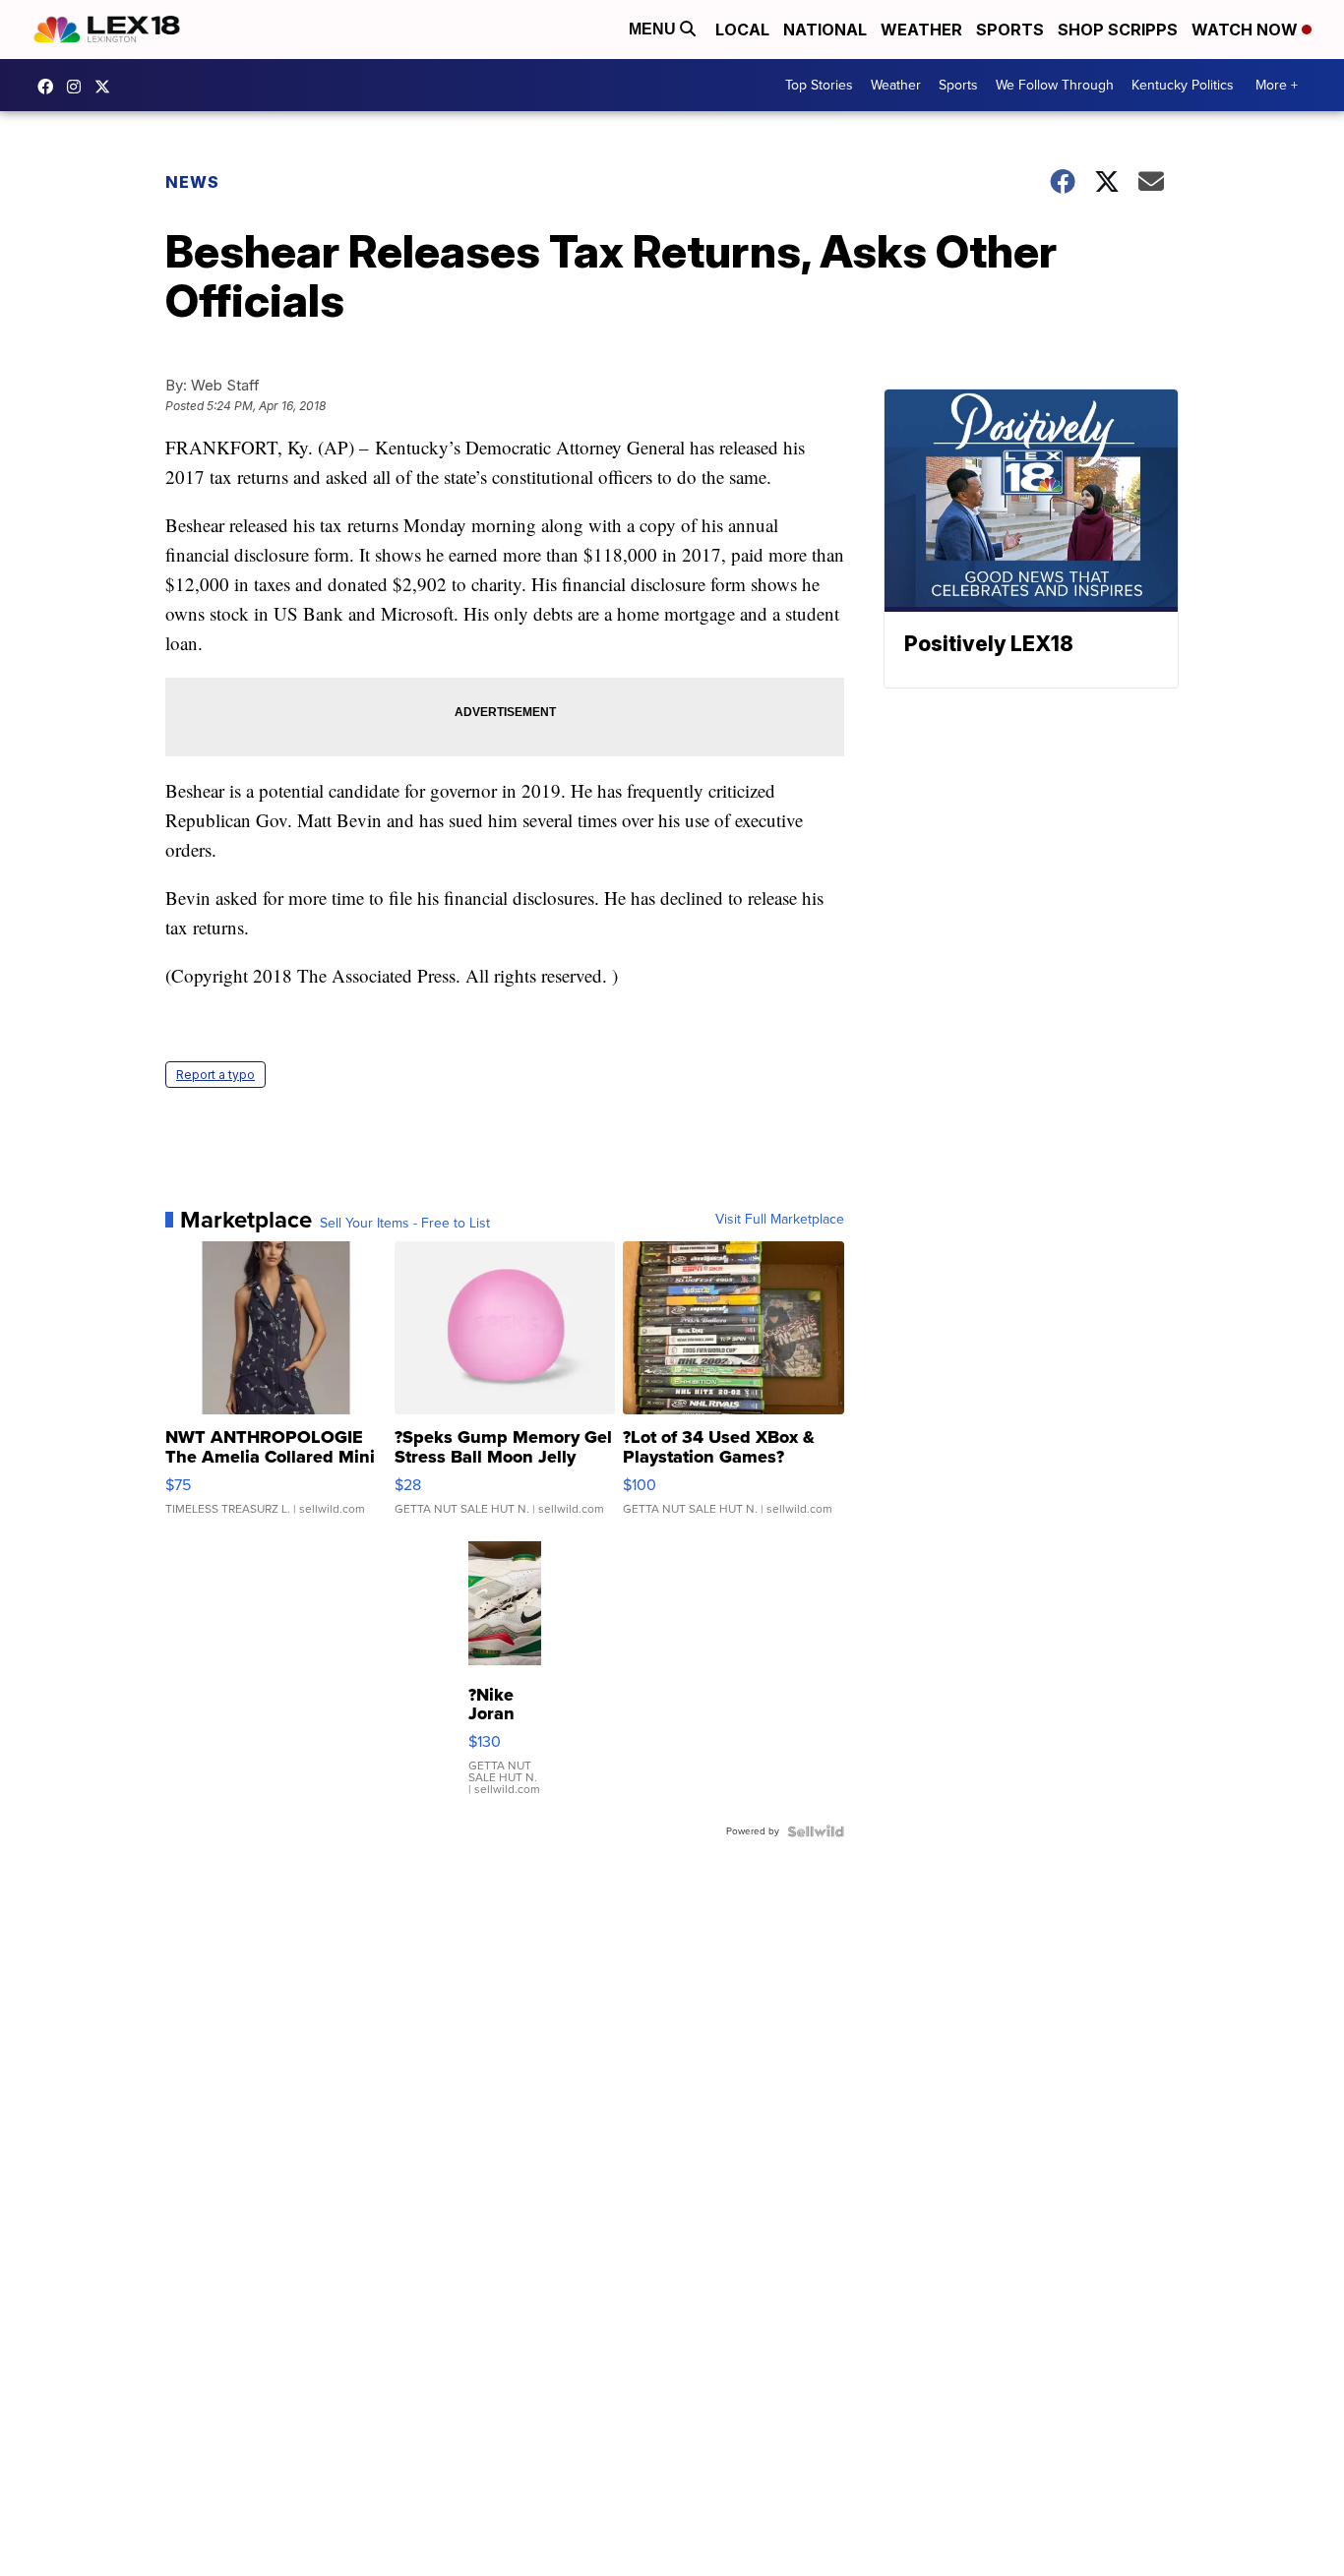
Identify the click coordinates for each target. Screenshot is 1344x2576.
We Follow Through (1055, 85)
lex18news (107, 87)
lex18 (50, 87)
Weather (921, 30)
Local (742, 30)
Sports (1010, 30)
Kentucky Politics (1183, 85)
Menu (654, 29)
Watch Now (1247, 30)
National (825, 30)
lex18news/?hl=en (79, 87)
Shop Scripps (1118, 30)
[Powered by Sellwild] (816, 1831)
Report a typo (215, 1075)
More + (1277, 85)
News (192, 182)
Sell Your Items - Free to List (405, 1224)
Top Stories (819, 85)
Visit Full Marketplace (780, 1220)
